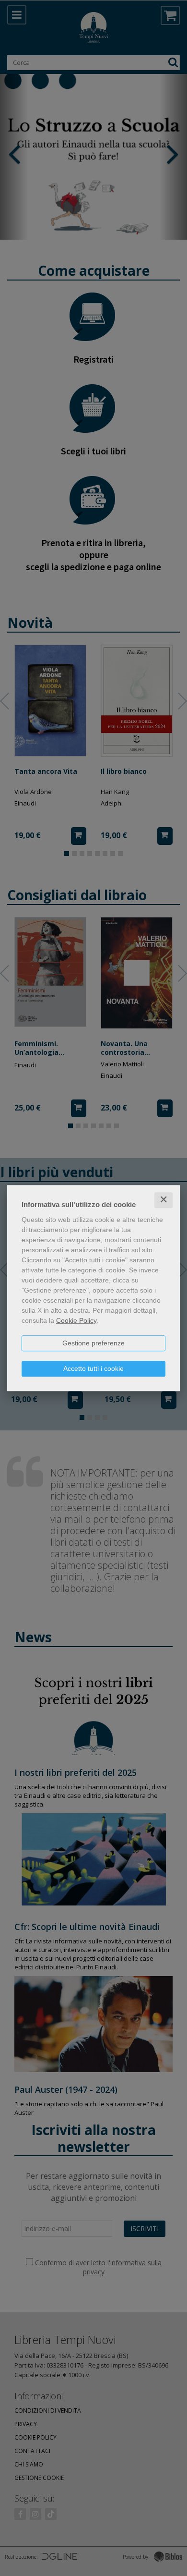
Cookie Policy (76, 1320)
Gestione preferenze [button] (93, 1343)
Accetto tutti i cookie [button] (93, 1368)
